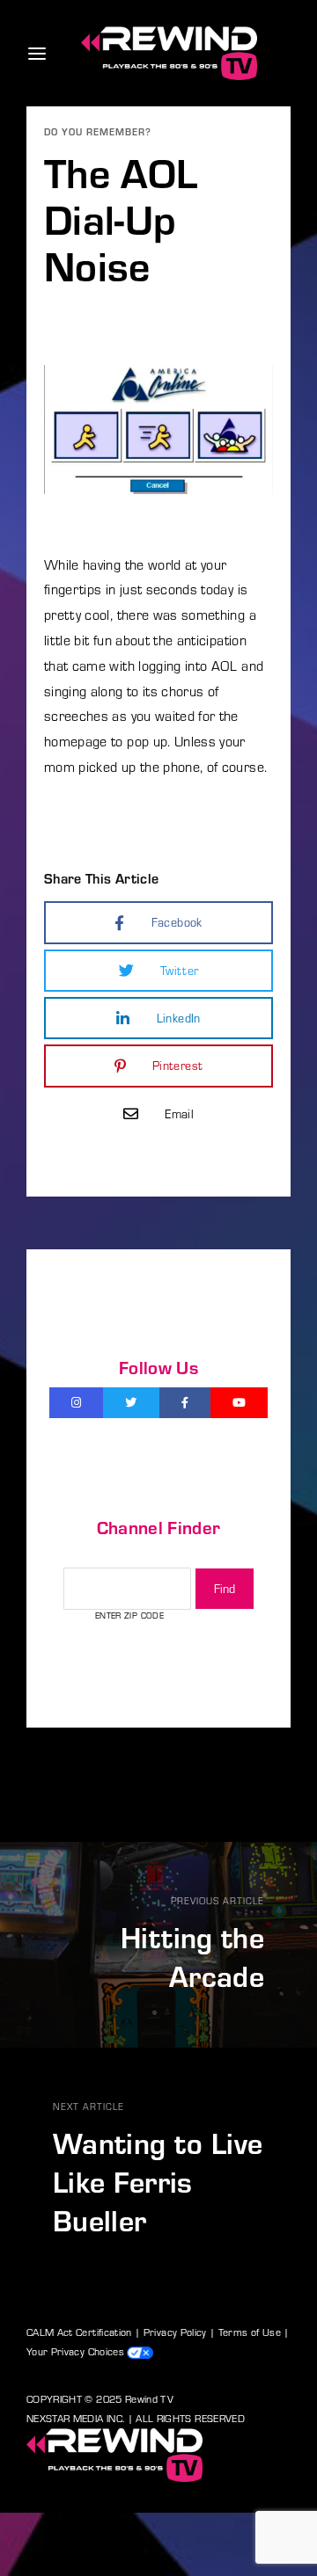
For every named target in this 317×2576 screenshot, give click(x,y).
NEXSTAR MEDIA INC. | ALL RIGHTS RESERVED (136, 2418)
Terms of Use (250, 2332)
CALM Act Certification (79, 2332)
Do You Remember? (98, 131)
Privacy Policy (175, 2332)
